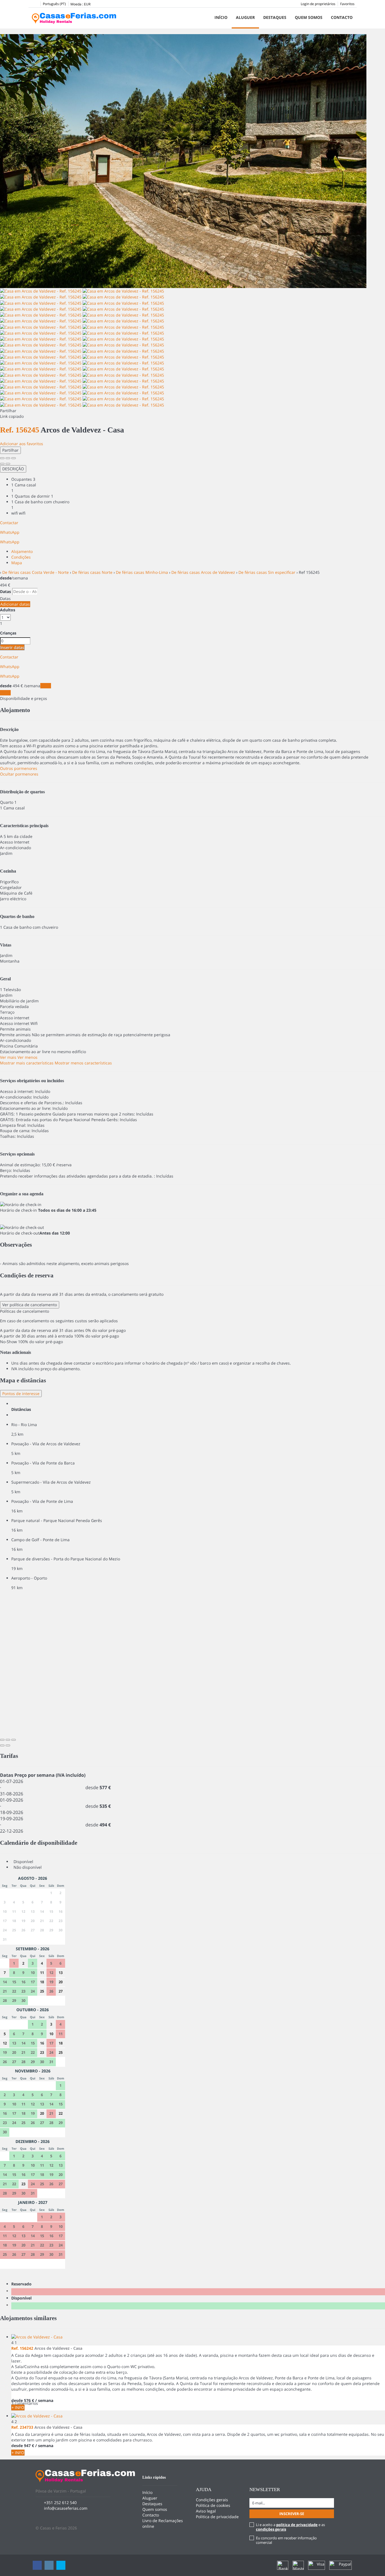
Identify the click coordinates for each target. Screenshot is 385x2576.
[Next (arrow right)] (8, 464)
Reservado (23, 2284)
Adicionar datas (15, 604)
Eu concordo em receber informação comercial (286, 2540)
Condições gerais (212, 2500)
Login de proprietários (318, 4)
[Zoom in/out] (14, 458)
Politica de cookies (213, 2505)
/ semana (44, 2446)
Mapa (17, 563)
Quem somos (309, 17)
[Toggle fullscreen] (8, 458)
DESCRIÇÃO (13, 469)
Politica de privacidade (217, 2517)
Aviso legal (206, 2511)
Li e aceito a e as (290, 2527)
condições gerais (271, 2529)
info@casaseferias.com (66, 2508)
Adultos (8, 610)
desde (6, 578)
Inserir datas (12, 647)
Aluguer (245, 17)
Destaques (275, 17)
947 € (29, 2446)
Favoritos (347, 4)
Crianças (8, 633)
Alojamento (22, 551)
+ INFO (18, 2407)
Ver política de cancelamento (30, 1305)
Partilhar (10, 450)
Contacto (342, 17)
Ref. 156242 (22, 2348)
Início (221, 17)
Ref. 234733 (22, 2427)
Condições (21, 557)
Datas (5, 591)
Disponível (23, 2298)
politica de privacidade (297, 2525)
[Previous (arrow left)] (2, 464)
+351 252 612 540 (60, 2503)
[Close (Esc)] (2, 458)
